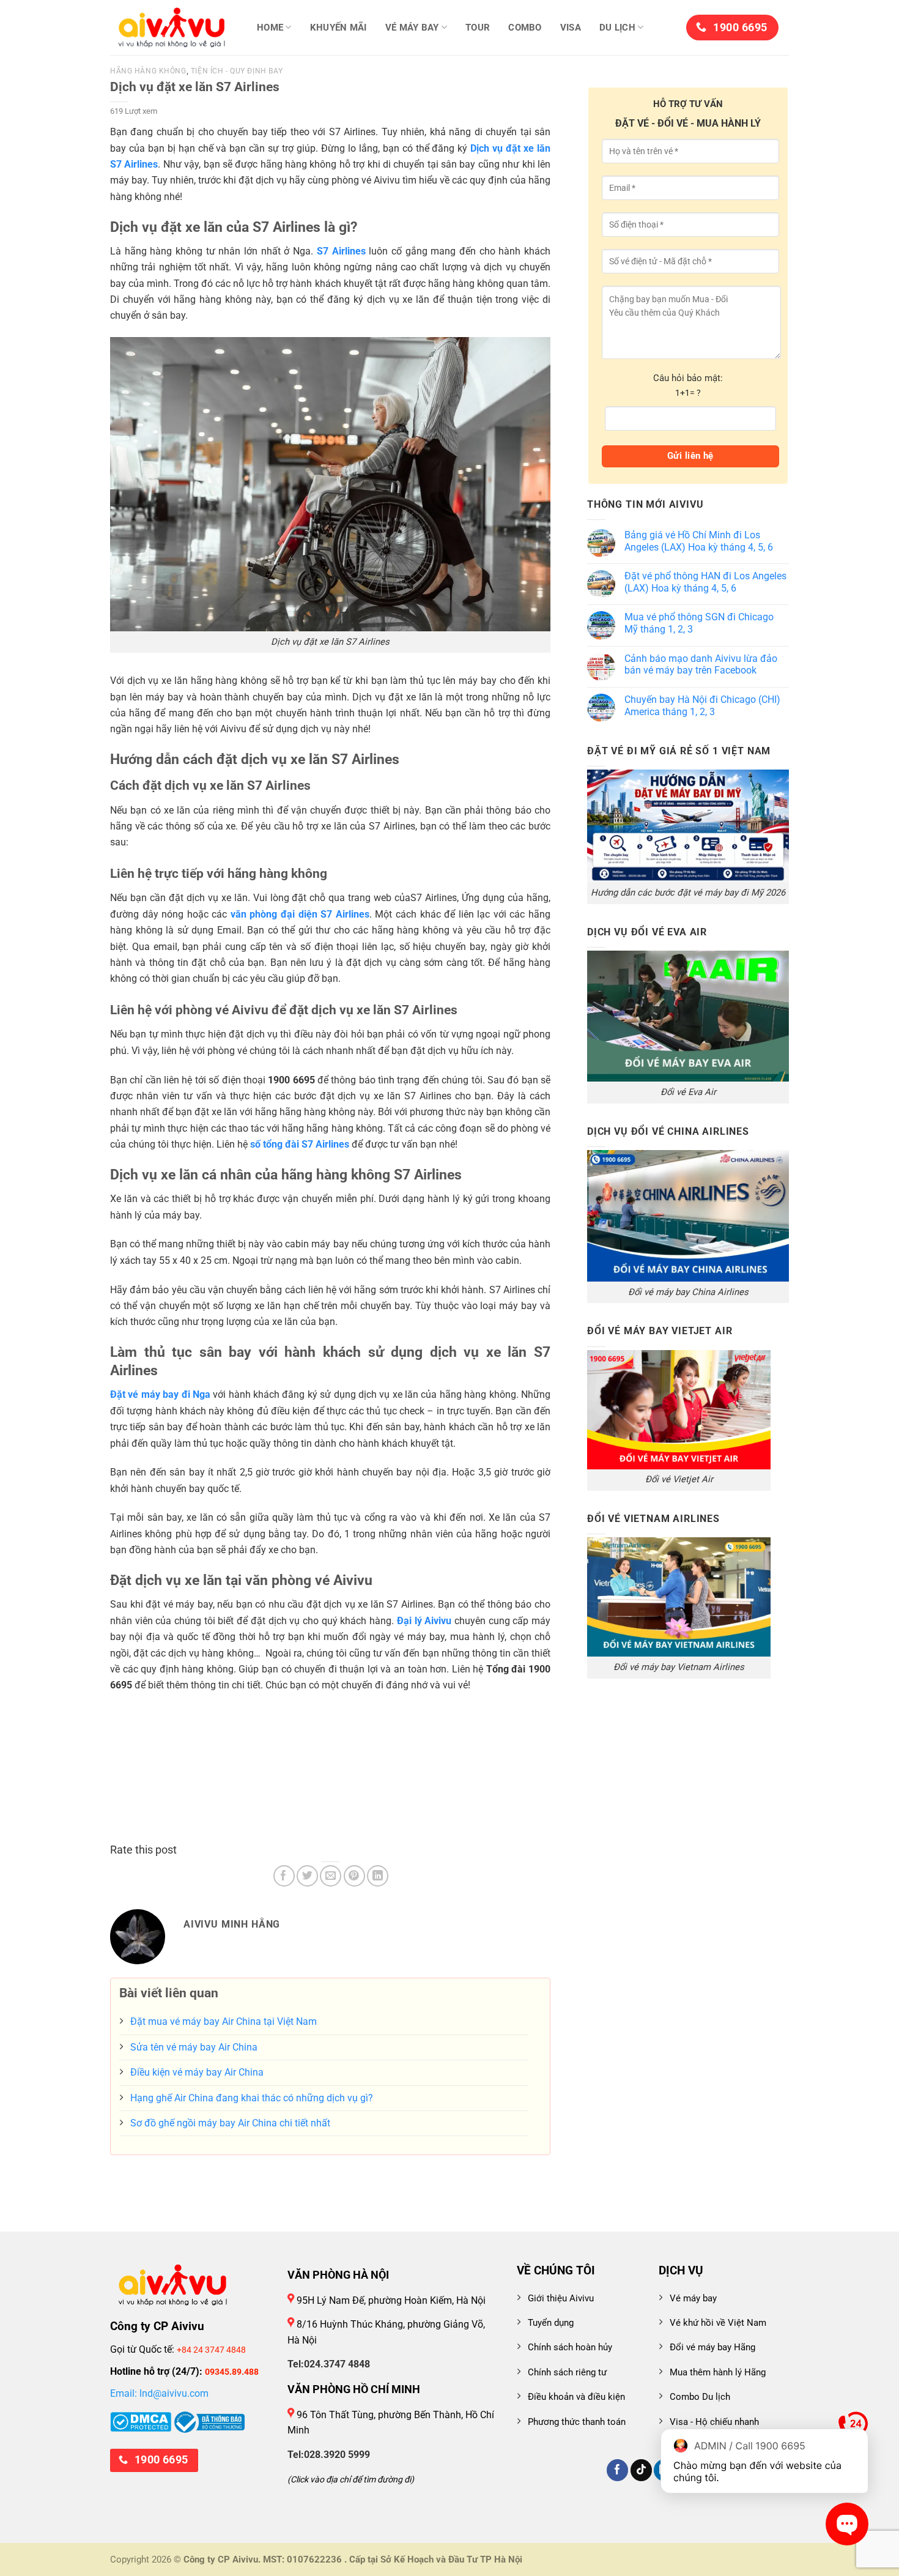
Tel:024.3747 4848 (329, 2364)
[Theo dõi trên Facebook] (617, 2470)
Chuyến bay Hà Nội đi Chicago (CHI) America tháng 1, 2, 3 (702, 706)
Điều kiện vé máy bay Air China (197, 2072)
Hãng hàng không (148, 71)
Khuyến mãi (339, 28)
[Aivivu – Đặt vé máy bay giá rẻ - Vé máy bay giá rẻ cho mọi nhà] (171, 28)
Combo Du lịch (700, 2397)
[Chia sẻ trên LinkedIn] (378, 1876)
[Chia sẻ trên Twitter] (307, 1876)
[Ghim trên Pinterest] (354, 1876)
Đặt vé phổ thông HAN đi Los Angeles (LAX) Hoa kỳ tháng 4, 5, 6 (705, 582)
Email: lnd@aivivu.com (159, 2393)
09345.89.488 (232, 2372)
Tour (478, 28)
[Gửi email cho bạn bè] (331, 1876)
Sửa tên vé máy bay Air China (194, 2047)
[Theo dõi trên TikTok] (641, 2470)
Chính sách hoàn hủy (570, 2347)
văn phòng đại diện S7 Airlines (300, 914)
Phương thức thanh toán (577, 2422)
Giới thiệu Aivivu (561, 2298)
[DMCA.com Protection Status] (141, 2421)
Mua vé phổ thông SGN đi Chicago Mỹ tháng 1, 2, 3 (699, 623)
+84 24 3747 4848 (211, 2350)
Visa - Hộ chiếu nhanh (714, 2422)
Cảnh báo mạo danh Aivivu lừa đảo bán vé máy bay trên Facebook (701, 665)
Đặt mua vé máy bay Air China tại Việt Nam (224, 2021)
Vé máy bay (412, 28)
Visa (571, 28)
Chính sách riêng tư (567, 2372)
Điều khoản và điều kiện (576, 2397)
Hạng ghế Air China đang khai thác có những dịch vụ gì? (252, 2098)
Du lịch (617, 28)
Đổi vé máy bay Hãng (712, 2347)
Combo (525, 28)
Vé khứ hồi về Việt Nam (718, 2323)
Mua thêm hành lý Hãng (718, 2372)
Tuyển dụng (551, 2323)
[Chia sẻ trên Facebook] (284, 1876)
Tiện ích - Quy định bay (237, 71)
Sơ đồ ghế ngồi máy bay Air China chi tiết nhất (230, 2123)
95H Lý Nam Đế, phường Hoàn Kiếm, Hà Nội (390, 2300)
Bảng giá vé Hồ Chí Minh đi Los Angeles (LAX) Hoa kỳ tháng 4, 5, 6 (699, 541)
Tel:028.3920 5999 (329, 2455)
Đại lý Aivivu (424, 1621)
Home (270, 28)
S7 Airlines (341, 251)
